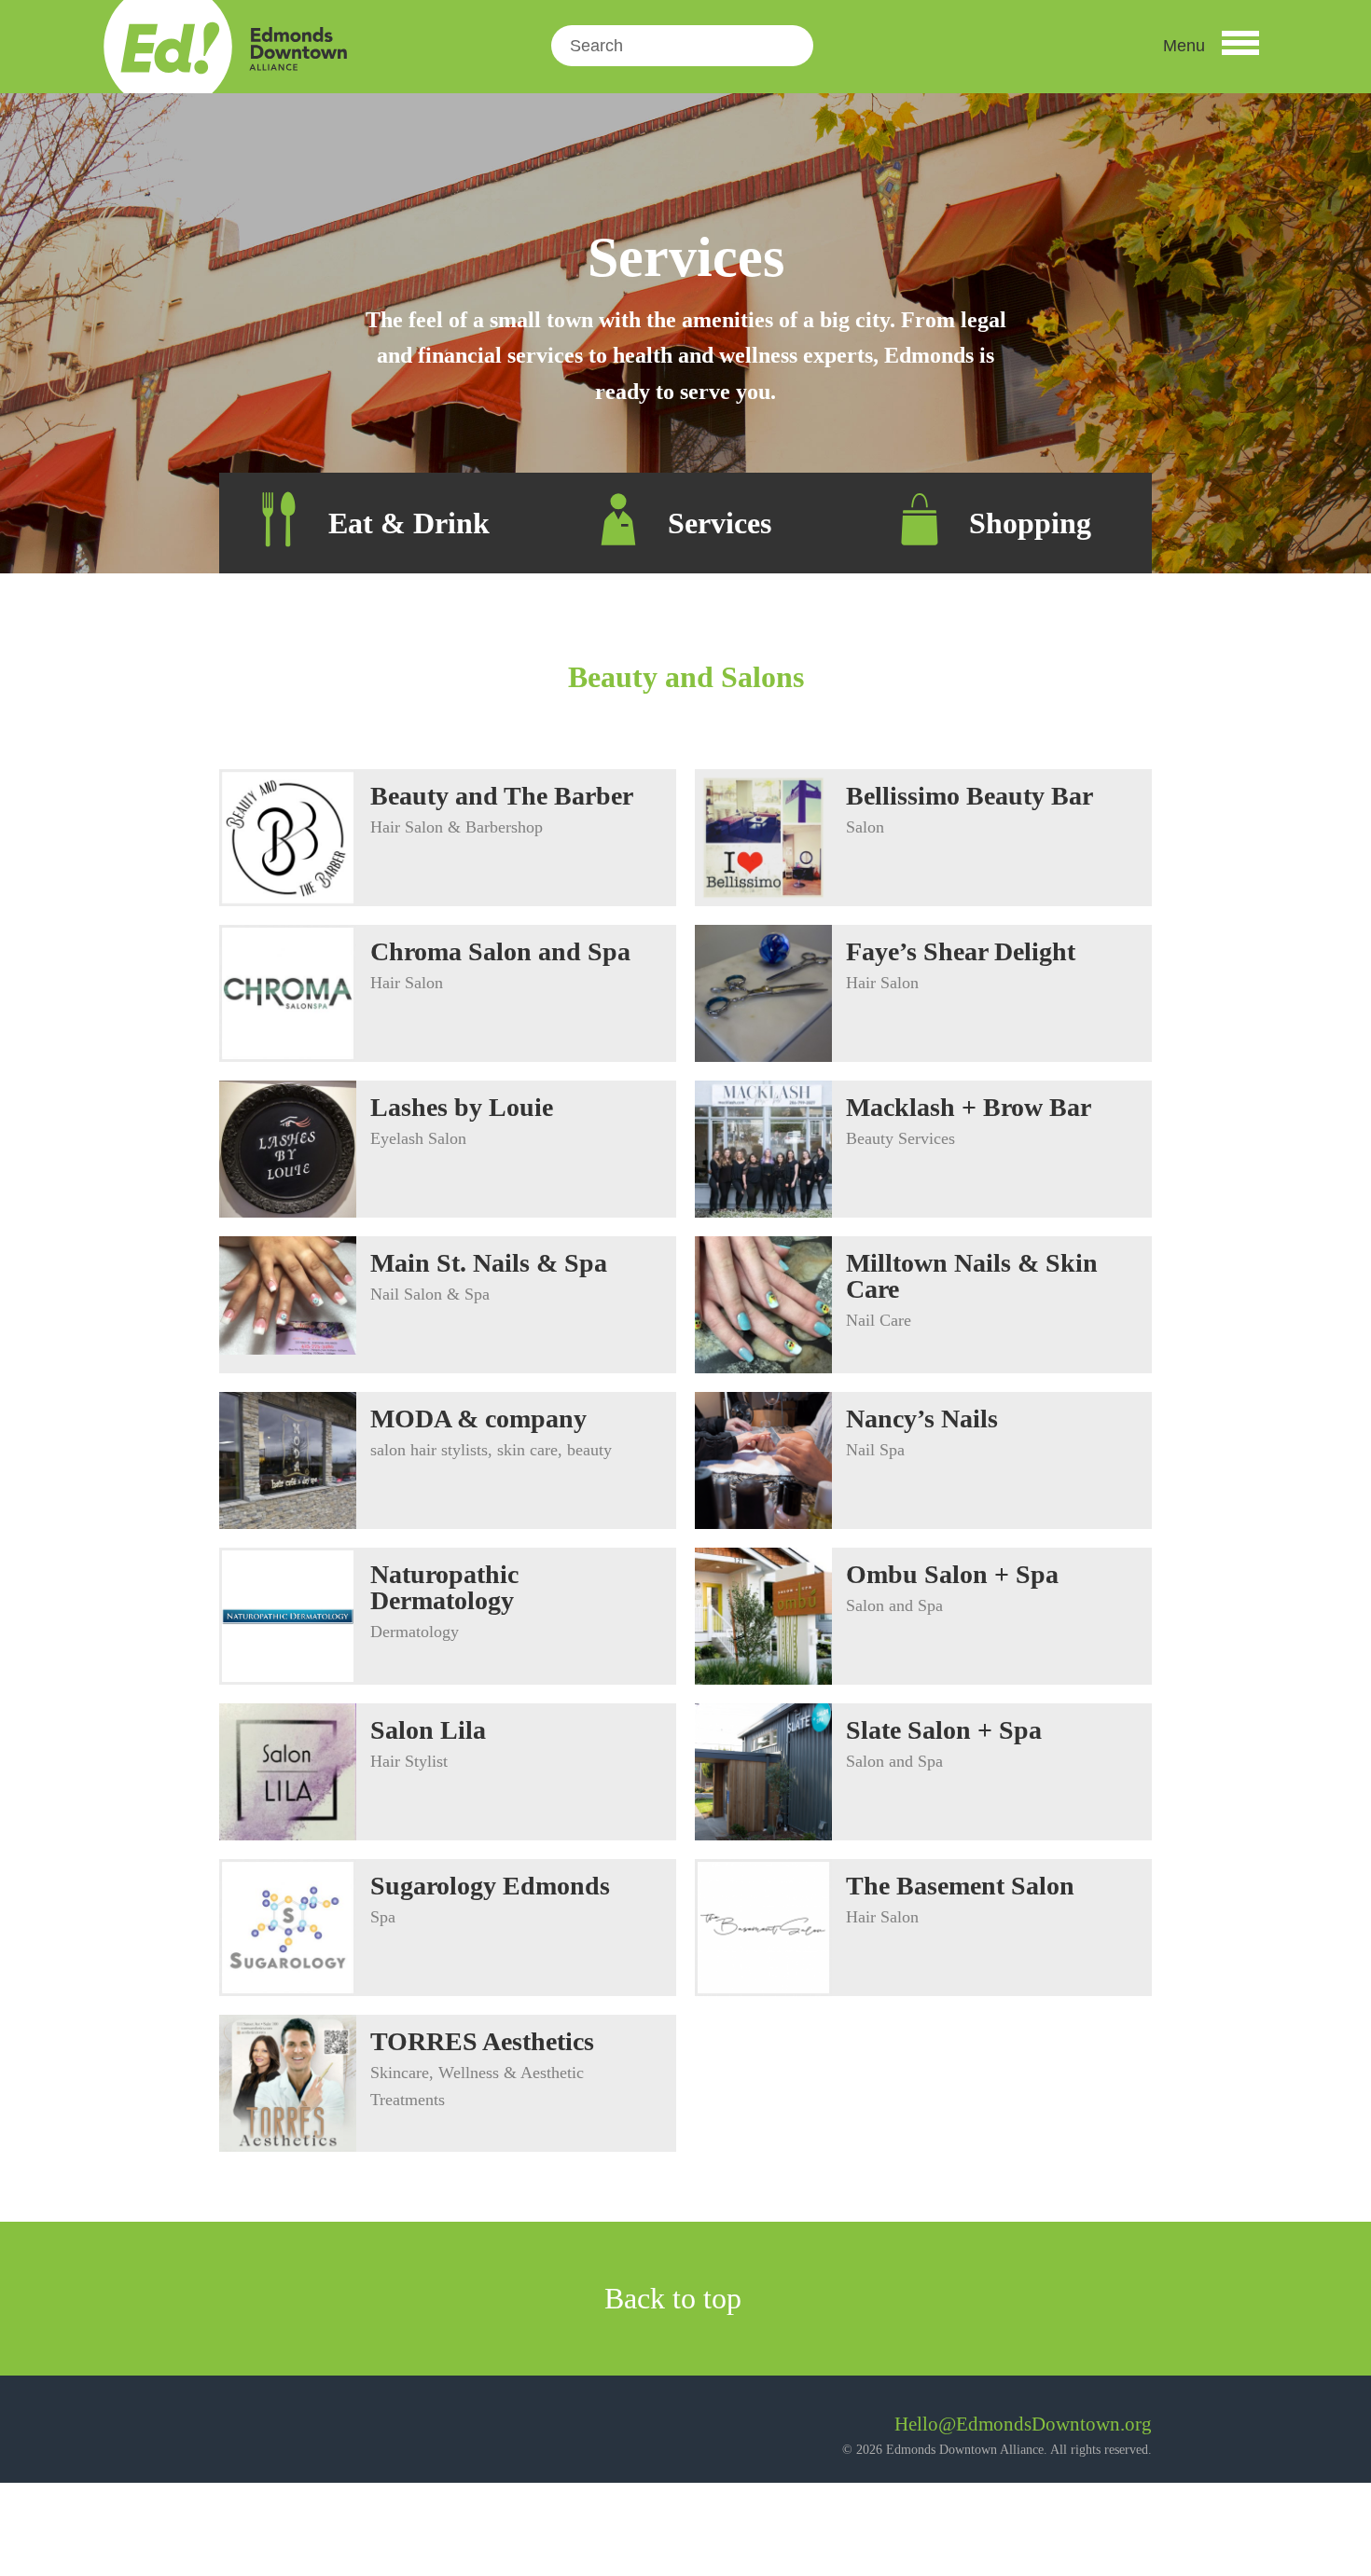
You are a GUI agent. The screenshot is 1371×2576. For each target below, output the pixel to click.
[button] (1211, 46)
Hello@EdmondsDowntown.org (1023, 2424)
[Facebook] (234, 2431)
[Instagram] (284, 2431)
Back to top (677, 2298)
